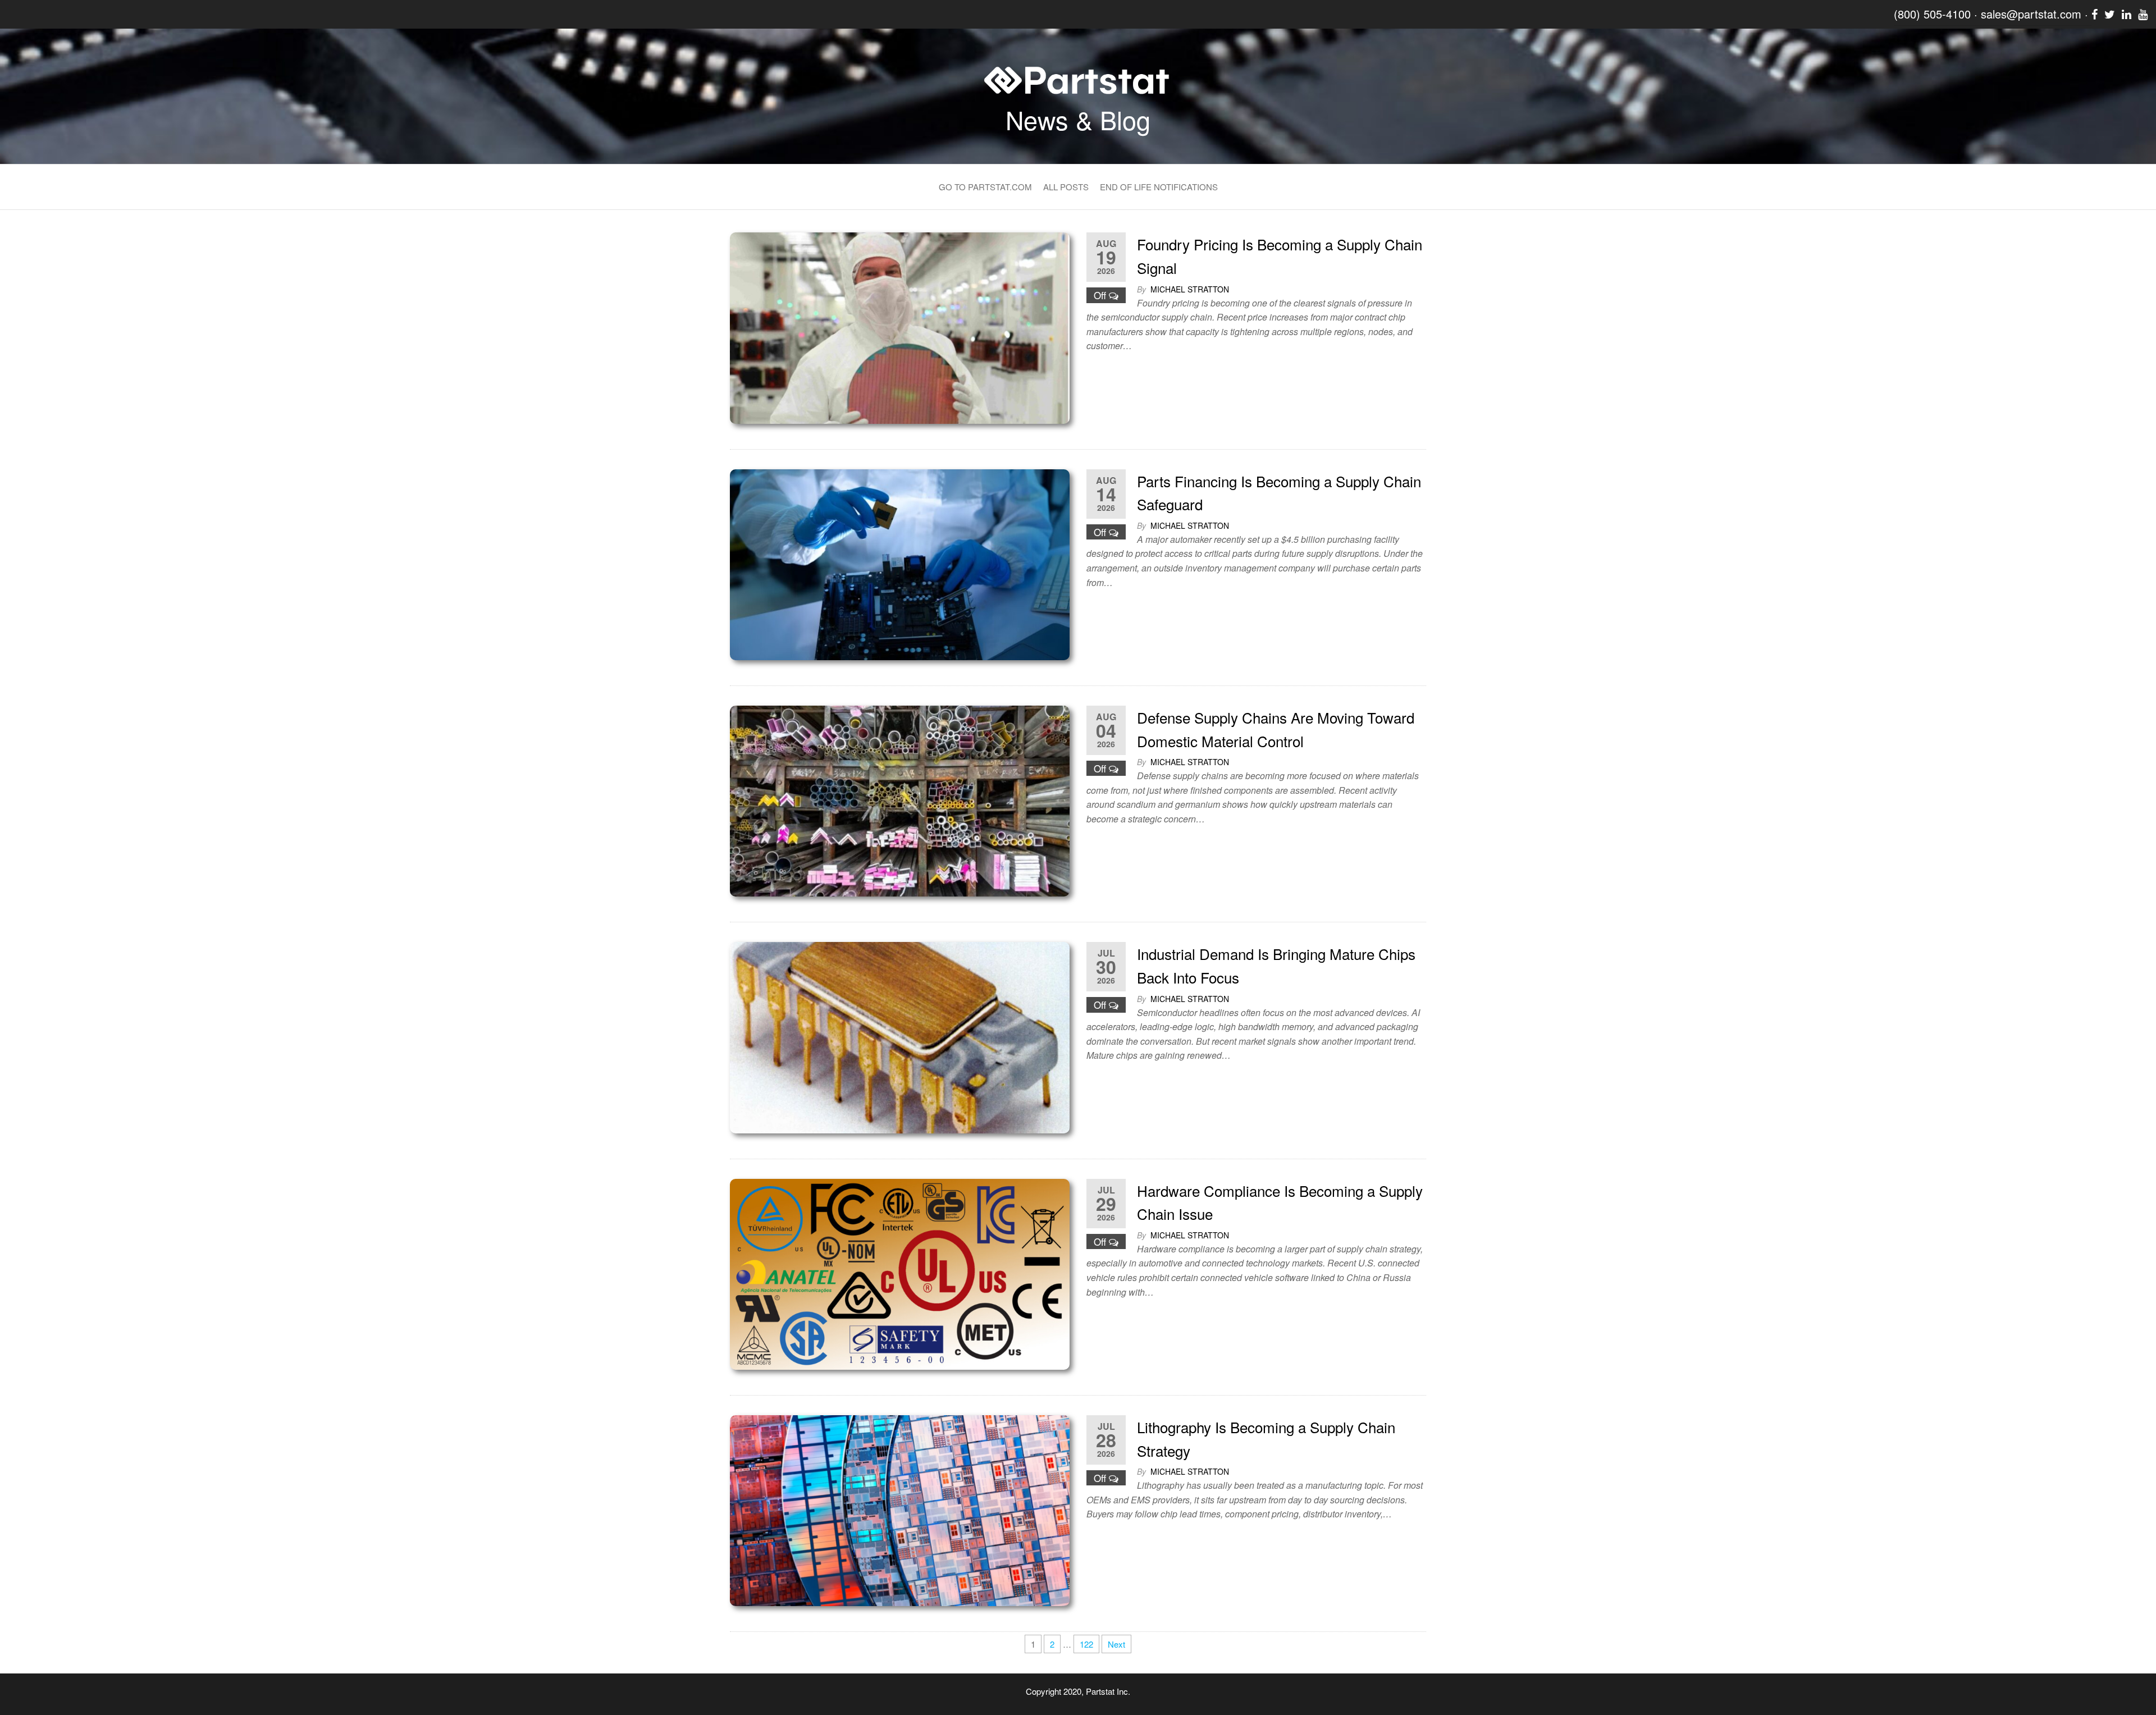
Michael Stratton (1190, 289)
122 (1086, 1644)
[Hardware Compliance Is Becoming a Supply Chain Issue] (900, 1273)
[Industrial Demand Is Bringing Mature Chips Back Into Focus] (900, 1036)
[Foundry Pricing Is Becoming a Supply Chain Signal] (900, 326)
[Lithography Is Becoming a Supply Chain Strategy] (900, 1509)
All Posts (1066, 187)
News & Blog (1078, 119)
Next (1116, 1644)
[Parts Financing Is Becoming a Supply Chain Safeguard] (900, 563)
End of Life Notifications (1159, 187)
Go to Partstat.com (985, 187)
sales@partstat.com (2031, 14)
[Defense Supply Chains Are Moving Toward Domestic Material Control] (900, 800)
